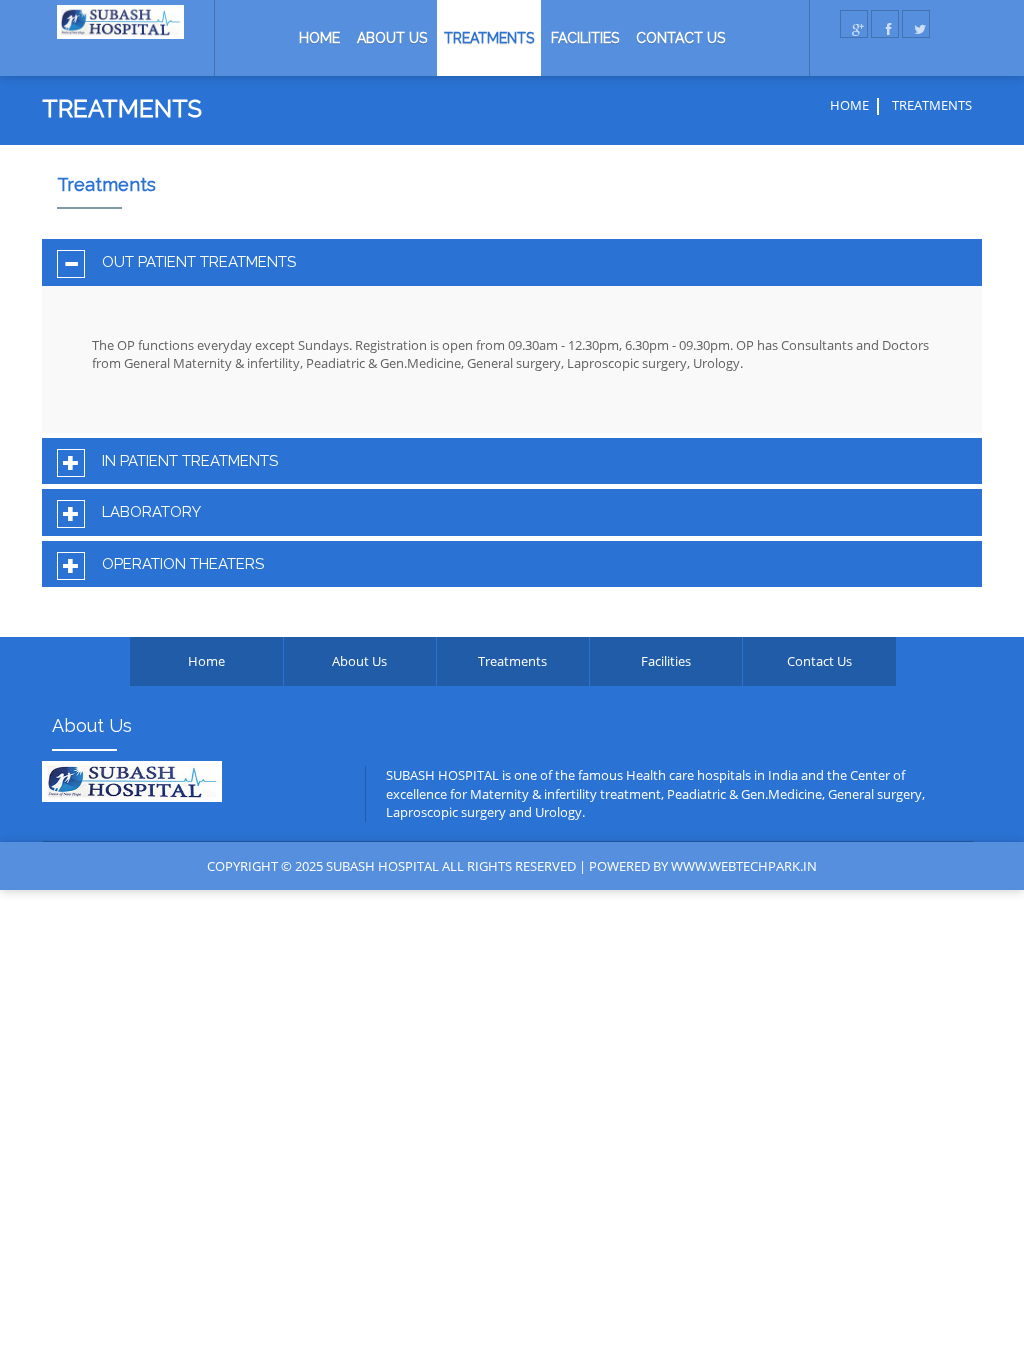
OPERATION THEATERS (183, 564)
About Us (392, 38)
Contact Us (680, 38)
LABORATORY (151, 512)
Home (319, 38)
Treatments (489, 38)
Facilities (585, 38)
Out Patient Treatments (199, 262)
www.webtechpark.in (744, 866)
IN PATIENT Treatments (190, 461)
